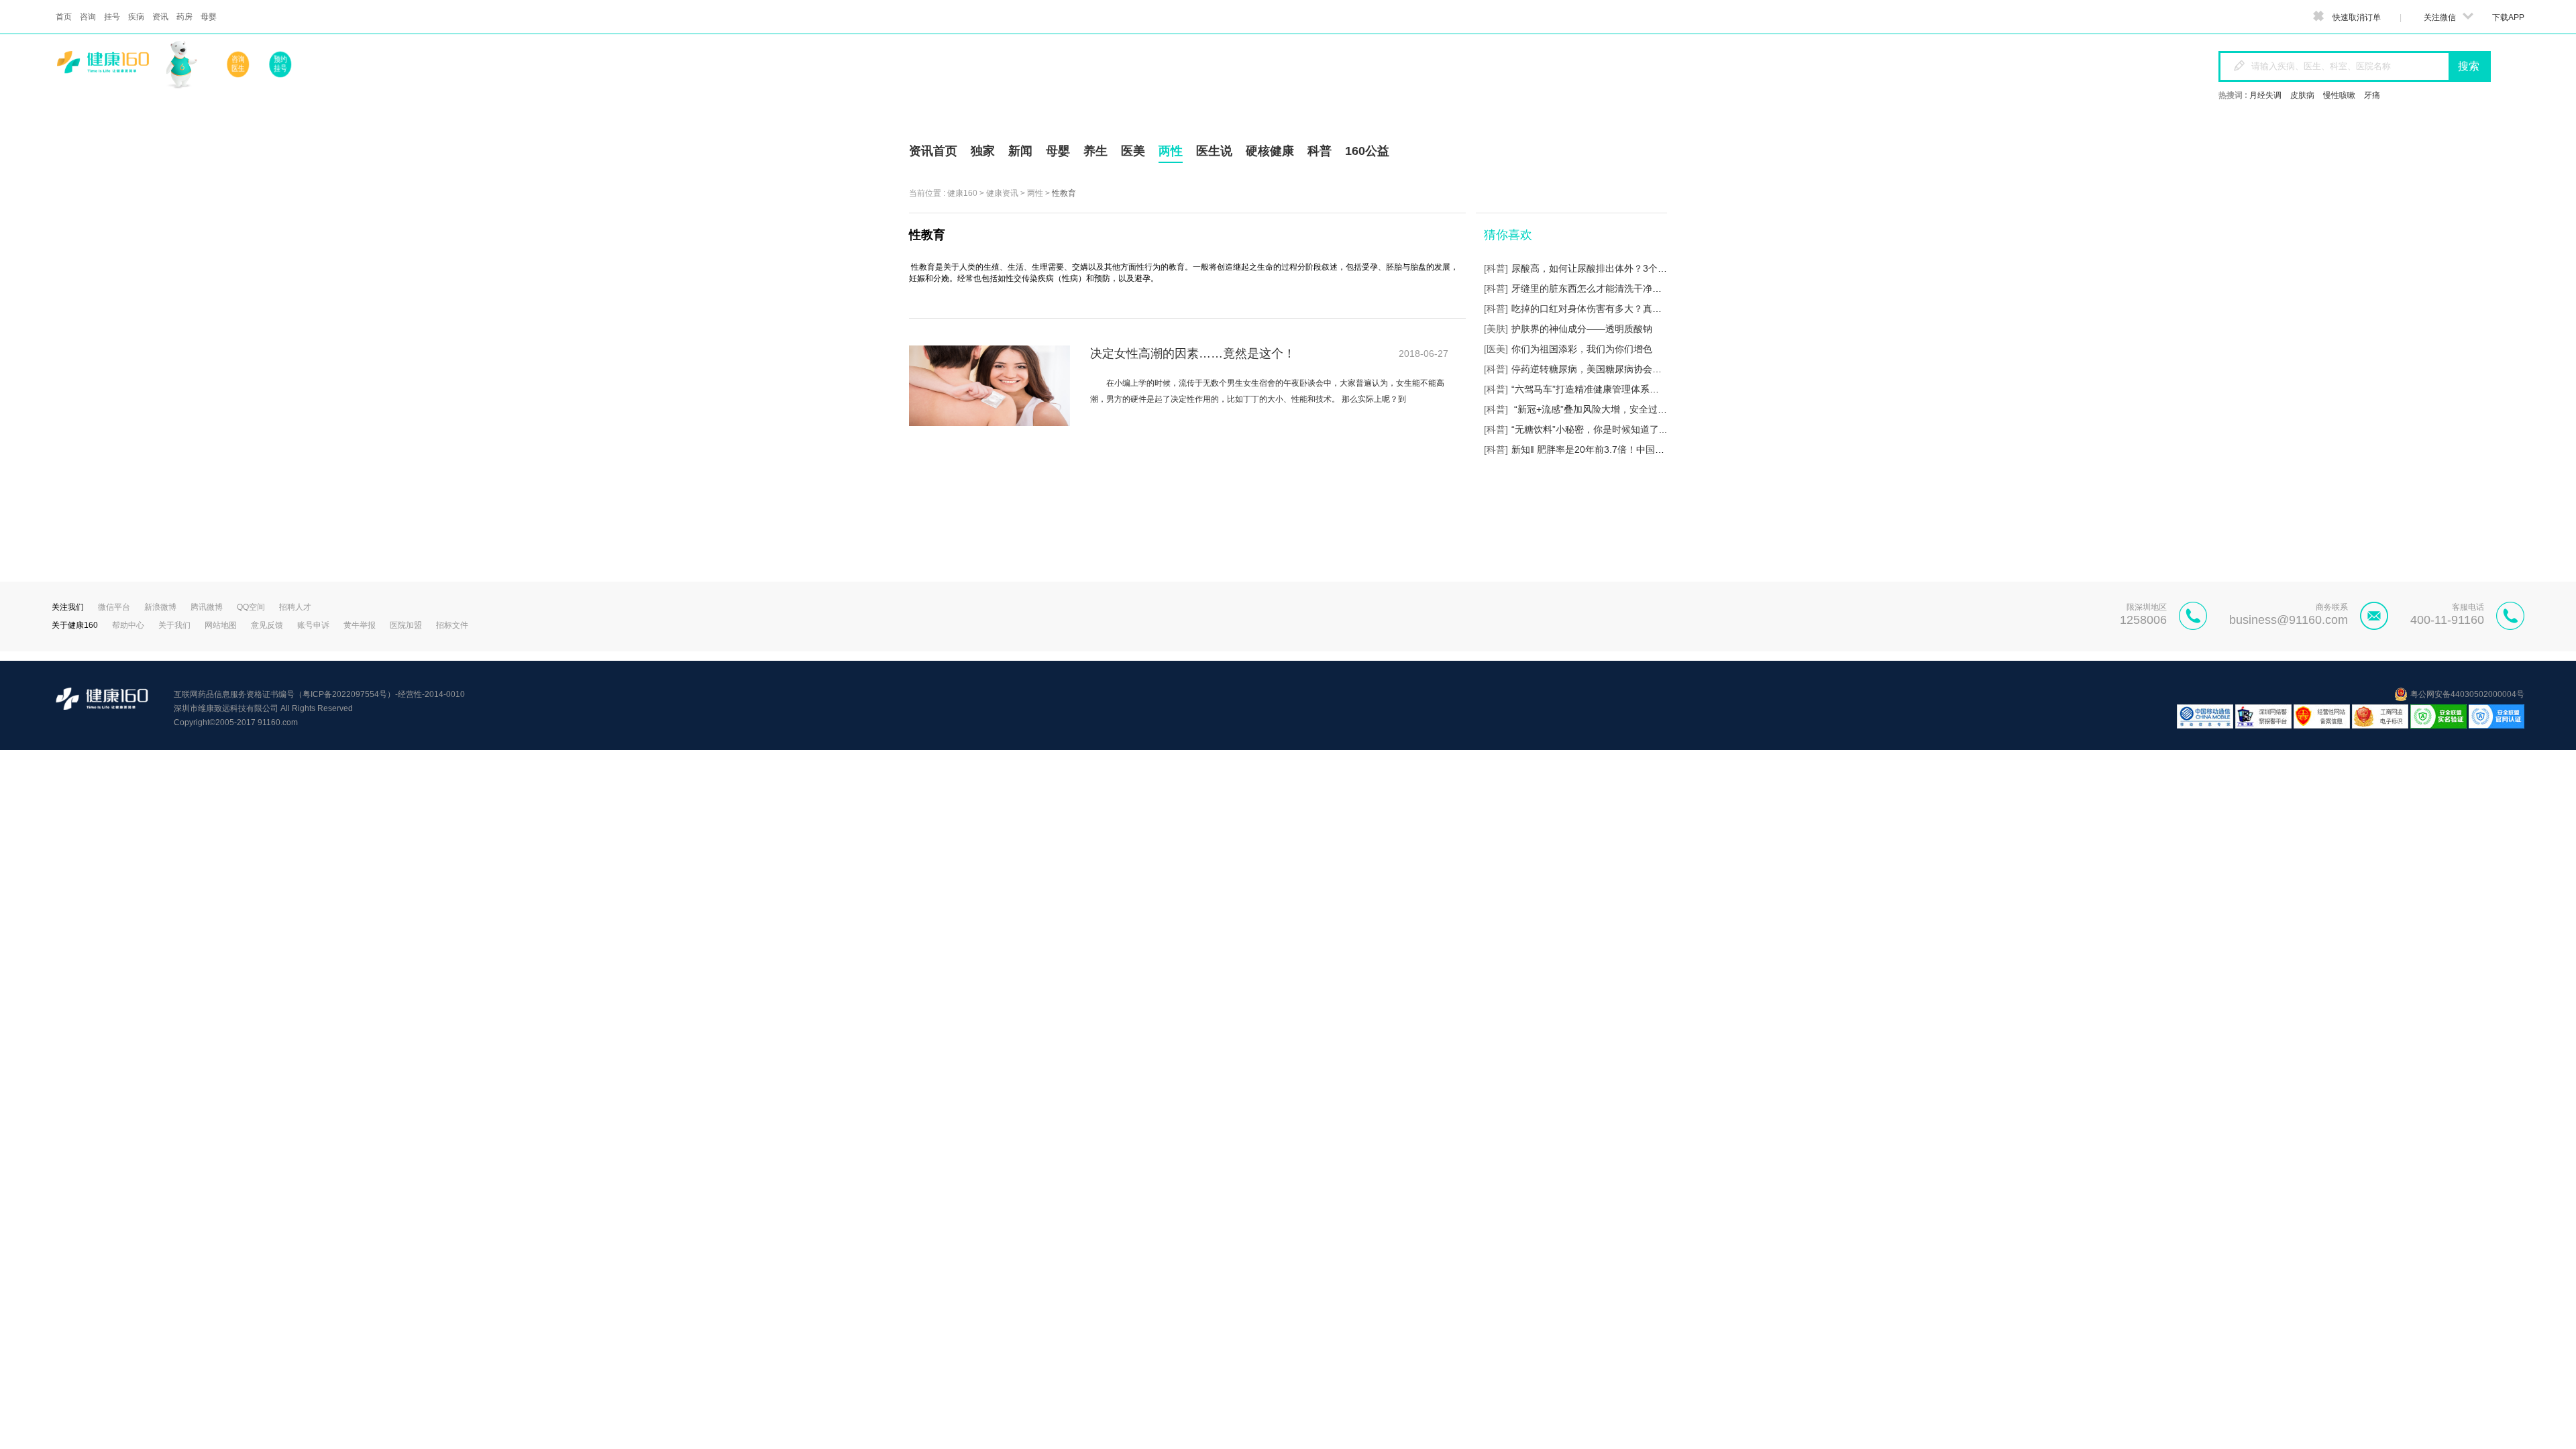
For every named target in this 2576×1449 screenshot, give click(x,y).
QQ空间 (251, 607)
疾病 (136, 17)
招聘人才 (295, 607)
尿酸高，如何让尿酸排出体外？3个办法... (1598, 268)
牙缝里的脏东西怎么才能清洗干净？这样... (1600, 288)
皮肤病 (2302, 95)
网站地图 (221, 625)
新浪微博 (160, 607)
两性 (1035, 193)
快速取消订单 (2357, 17)
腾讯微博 (207, 607)
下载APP (2508, 17)
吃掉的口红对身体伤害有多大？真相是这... (1600, 309)
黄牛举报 (360, 625)
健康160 (962, 193)
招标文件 (452, 625)
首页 (64, 17)
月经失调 (2265, 95)
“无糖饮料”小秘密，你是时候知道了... (1589, 429)
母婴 (209, 17)
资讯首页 (933, 151)
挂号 (112, 17)
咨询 (88, 17)
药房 (184, 17)
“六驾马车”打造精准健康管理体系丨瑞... (1594, 389)
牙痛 (2372, 95)
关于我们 (174, 625)
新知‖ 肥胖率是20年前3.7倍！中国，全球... (1601, 449)
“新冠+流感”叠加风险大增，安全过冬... (1593, 409)
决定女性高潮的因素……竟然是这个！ (1193, 354)
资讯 (160, 17)
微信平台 (114, 607)
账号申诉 (313, 625)
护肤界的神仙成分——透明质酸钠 (1582, 329)
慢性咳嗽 (2339, 95)
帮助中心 (128, 625)
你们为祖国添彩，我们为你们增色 (1582, 349)
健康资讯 (1002, 193)
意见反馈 (267, 625)
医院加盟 (406, 625)
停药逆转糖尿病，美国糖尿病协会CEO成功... (1605, 369)
